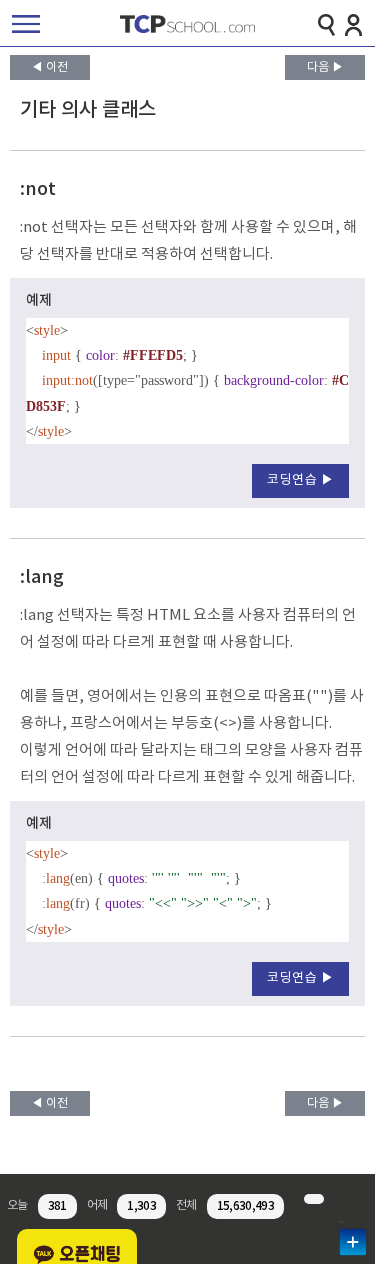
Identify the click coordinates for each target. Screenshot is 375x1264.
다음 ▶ (325, 67)
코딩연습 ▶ (300, 480)
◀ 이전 (49, 67)
